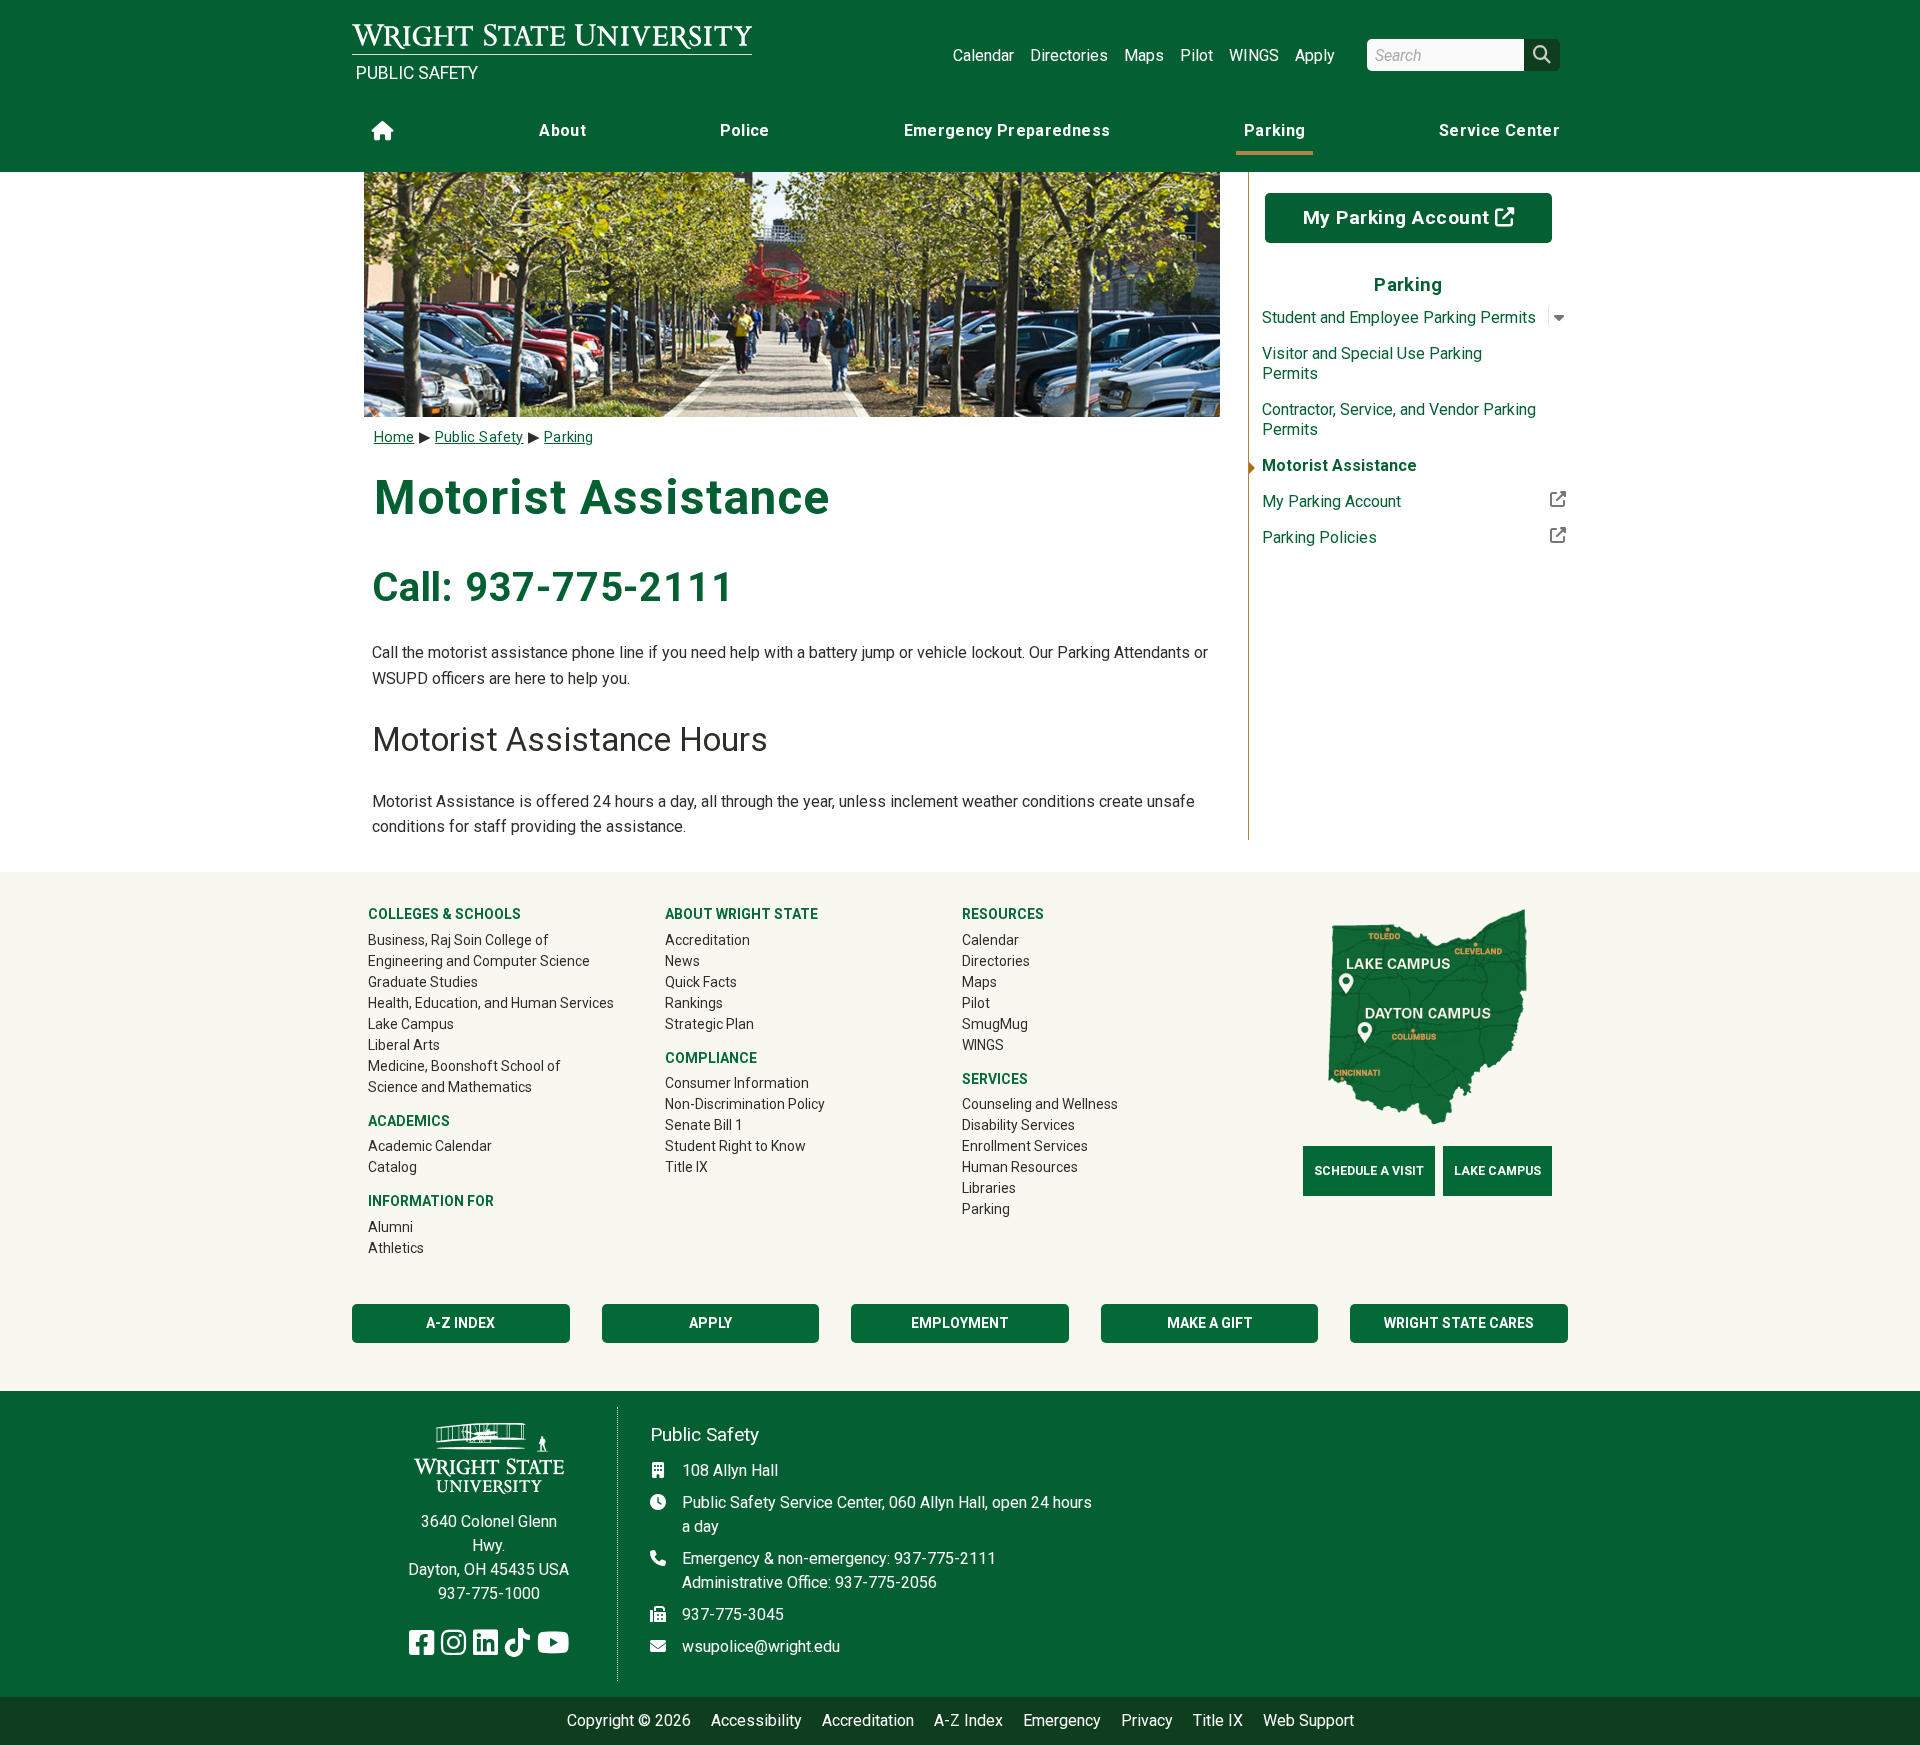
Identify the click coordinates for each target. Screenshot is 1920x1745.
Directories (1069, 55)
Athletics (424, 1247)
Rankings (694, 1003)
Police (745, 130)
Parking (1274, 130)
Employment (960, 1323)
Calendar (983, 55)
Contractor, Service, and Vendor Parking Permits (1399, 419)
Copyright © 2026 (629, 1721)
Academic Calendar (430, 1146)
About (562, 130)
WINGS (1254, 55)
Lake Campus (411, 1024)
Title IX (686, 1167)
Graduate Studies (423, 982)
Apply (1315, 55)
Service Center (1499, 130)
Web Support (1308, 1721)
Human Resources (1020, 1167)
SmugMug (1023, 1023)
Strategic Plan (709, 1024)
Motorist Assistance (1339, 465)
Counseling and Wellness (1040, 1104)
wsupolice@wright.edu (761, 1646)
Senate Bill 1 (704, 1125)
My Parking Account (1427, 217)
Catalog (392, 1167)
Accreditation (707, 940)
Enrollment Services (1025, 1146)
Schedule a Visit (1369, 1171)
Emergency (1062, 1721)
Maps (1144, 55)
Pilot (1196, 55)
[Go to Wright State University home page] (552, 36)
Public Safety (417, 73)
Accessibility (756, 1721)
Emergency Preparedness (1007, 130)
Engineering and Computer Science (479, 961)
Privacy (1147, 1721)
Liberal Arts (404, 1045)
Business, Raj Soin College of (458, 940)
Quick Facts (701, 982)
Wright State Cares (1459, 1323)
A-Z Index (460, 1323)
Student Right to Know (735, 1146)
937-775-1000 (489, 1593)
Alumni (419, 1226)
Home (394, 437)
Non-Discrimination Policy (745, 1104)
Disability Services (1018, 1125)
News (682, 961)
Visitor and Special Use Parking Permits (1372, 363)
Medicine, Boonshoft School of (464, 1066)
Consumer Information (737, 1083)
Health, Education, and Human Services (491, 1003)
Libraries (989, 1188)
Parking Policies (1385, 537)
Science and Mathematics (450, 1087)
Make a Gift (1210, 1323)
